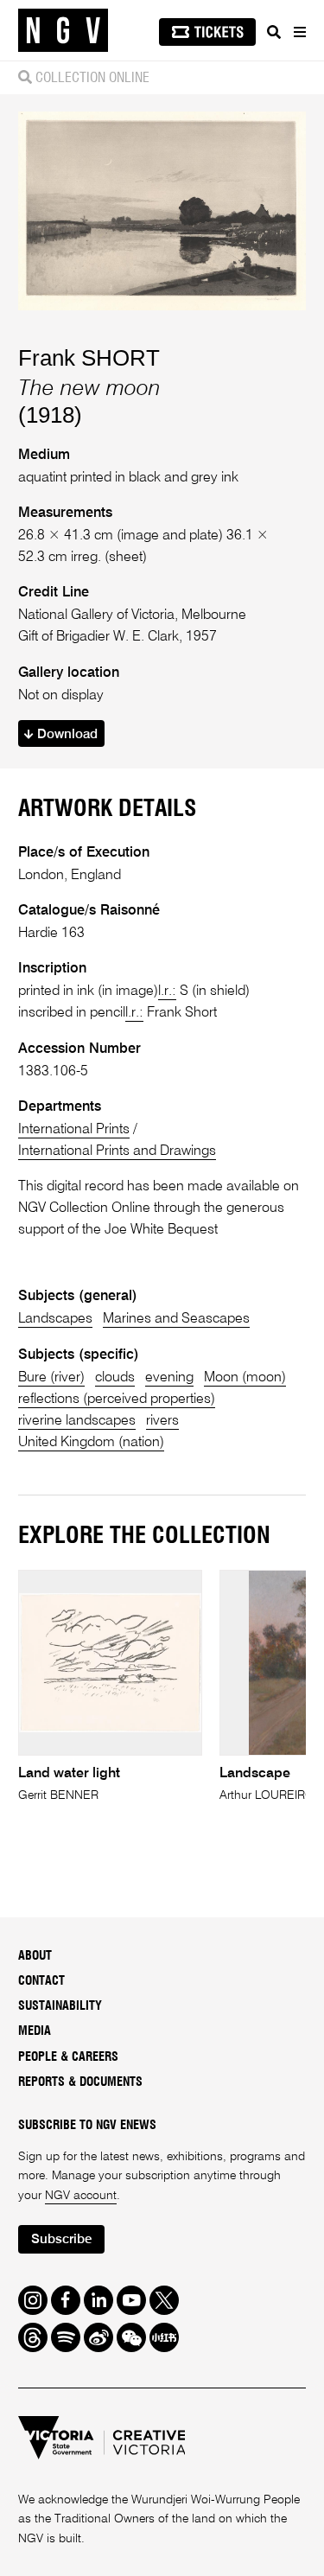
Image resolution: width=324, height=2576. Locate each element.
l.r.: (167, 991)
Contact (41, 1981)
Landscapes (55, 1319)
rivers (162, 1421)
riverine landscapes (77, 1421)
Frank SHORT (89, 358)
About (35, 1956)
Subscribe (61, 2239)
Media (35, 2031)
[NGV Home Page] (63, 31)
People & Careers (68, 2057)
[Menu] (299, 32)
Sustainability (60, 2006)
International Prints (74, 1129)
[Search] (274, 32)
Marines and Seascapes (176, 1319)
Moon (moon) (245, 1377)
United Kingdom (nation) (91, 1442)
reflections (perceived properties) (117, 1399)
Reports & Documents (80, 2082)
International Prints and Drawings (117, 1151)
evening (169, 1377)
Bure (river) (51, 1377)
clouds (115, 1377)
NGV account (81, 2196)
